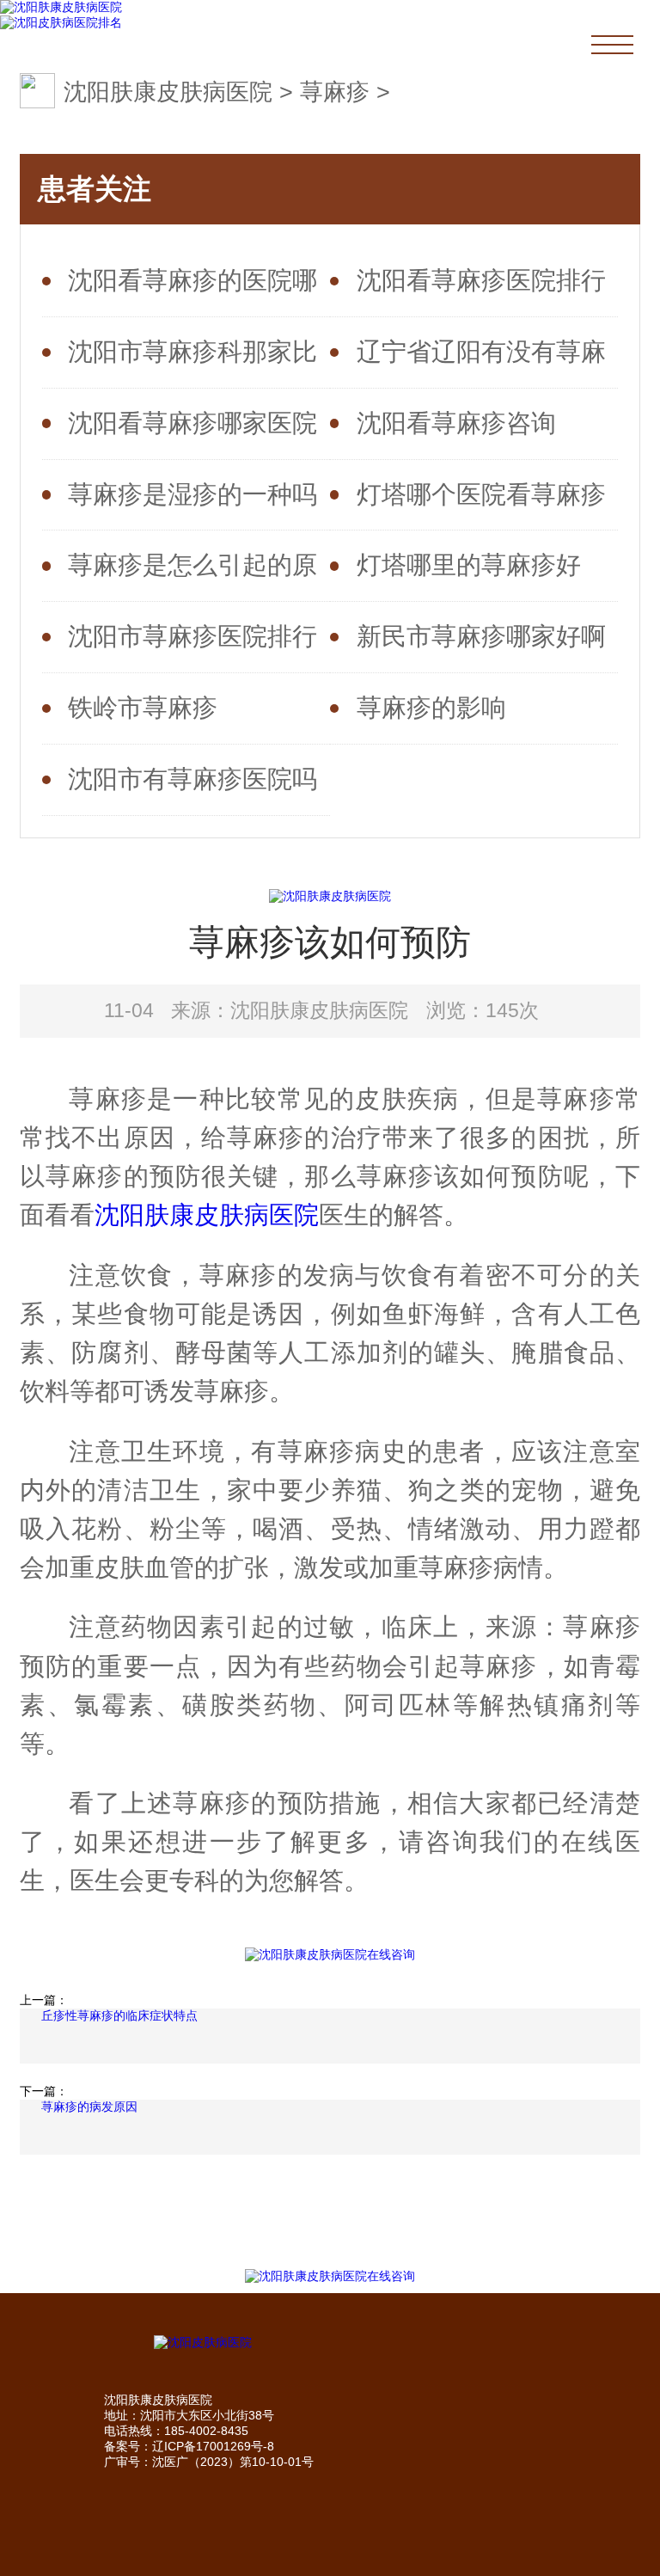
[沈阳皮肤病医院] (330, 2343)
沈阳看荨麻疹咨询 (456, 423)
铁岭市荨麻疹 (143, 708)
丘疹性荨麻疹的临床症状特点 (119, 2015)
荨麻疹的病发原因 (89, 2107)
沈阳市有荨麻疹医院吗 (192, 779)
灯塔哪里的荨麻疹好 (469, 565)
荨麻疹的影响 (431, 708)
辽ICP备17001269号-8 (213, 2446)
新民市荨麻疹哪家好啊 (481, 636)
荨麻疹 (335, 92)
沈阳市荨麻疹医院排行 (192, 636)
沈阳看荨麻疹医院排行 (481, 280)
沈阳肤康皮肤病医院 (168, 92)
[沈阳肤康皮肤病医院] (61, 8)
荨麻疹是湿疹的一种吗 (192, 494)
